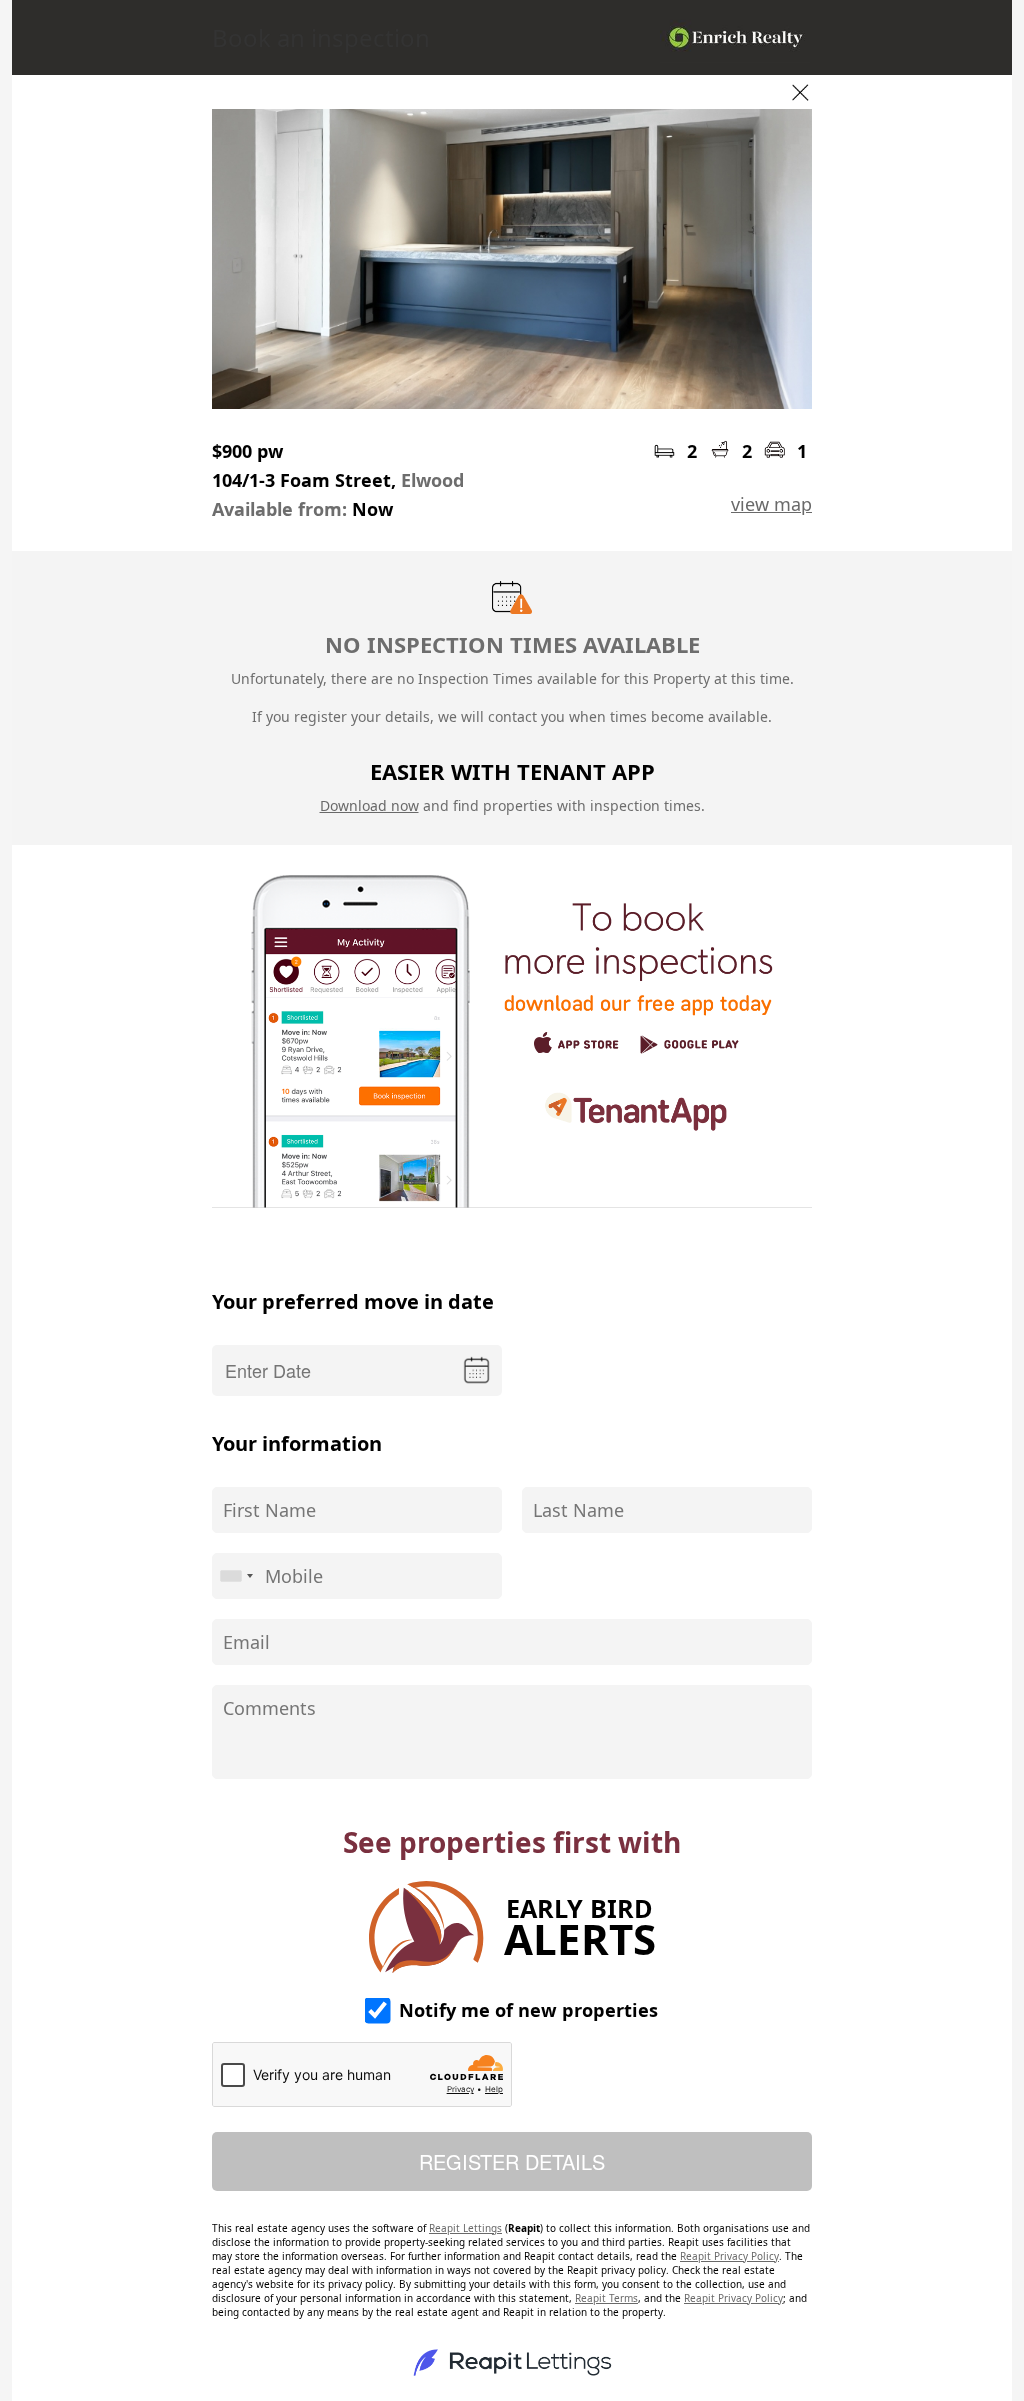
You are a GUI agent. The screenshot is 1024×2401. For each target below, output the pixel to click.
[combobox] (236, 1576)
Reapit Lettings (465, 2228)
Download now (369, 805)
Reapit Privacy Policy (729, 2256)
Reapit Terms (606, 2298)
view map (771, 504)
